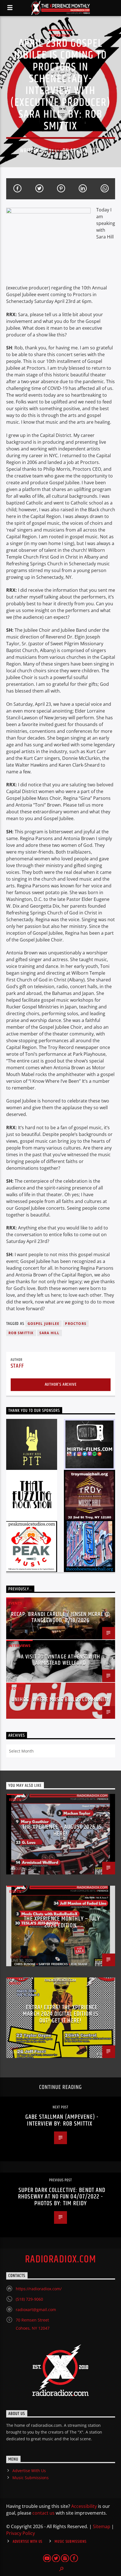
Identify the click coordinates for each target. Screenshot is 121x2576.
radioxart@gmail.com (36, 2310)
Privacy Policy (21, 2533)
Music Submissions (31, 2478)
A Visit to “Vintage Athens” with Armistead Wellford (60, 1660)
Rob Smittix (21, 1333)
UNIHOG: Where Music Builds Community (60, 1700)
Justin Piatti (20, 1865)
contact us (43, 2513)
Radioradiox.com (61, 2260)
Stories (16, 1688)
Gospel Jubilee (44, 1324)
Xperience (60, 35)
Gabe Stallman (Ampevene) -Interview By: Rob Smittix (62, 2120)
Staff (54, 151)
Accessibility (84, 2506)
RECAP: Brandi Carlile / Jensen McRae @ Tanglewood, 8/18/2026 (61, 1617)
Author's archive (61, 1384)
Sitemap (102, 2526)
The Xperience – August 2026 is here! (62, 1830)
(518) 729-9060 (29, 2299)
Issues (15, 1800)
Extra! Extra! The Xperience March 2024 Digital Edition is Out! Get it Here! (60, 2014)
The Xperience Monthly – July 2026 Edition (62, 1922)
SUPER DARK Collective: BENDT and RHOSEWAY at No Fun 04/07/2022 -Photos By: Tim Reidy (62, 2197)
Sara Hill (50, 1333)
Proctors (76, 1324)
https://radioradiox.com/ (39, 2289)
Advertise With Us (29, 2471)
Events (15, 1603)
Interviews (19, 1646)
